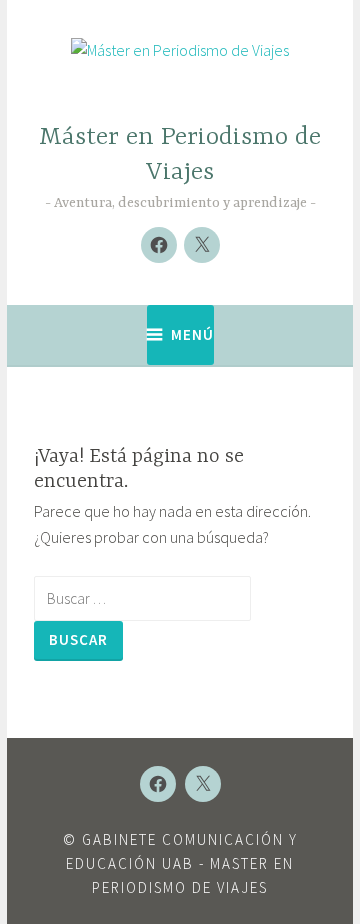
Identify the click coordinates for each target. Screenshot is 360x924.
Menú (192, 334)
